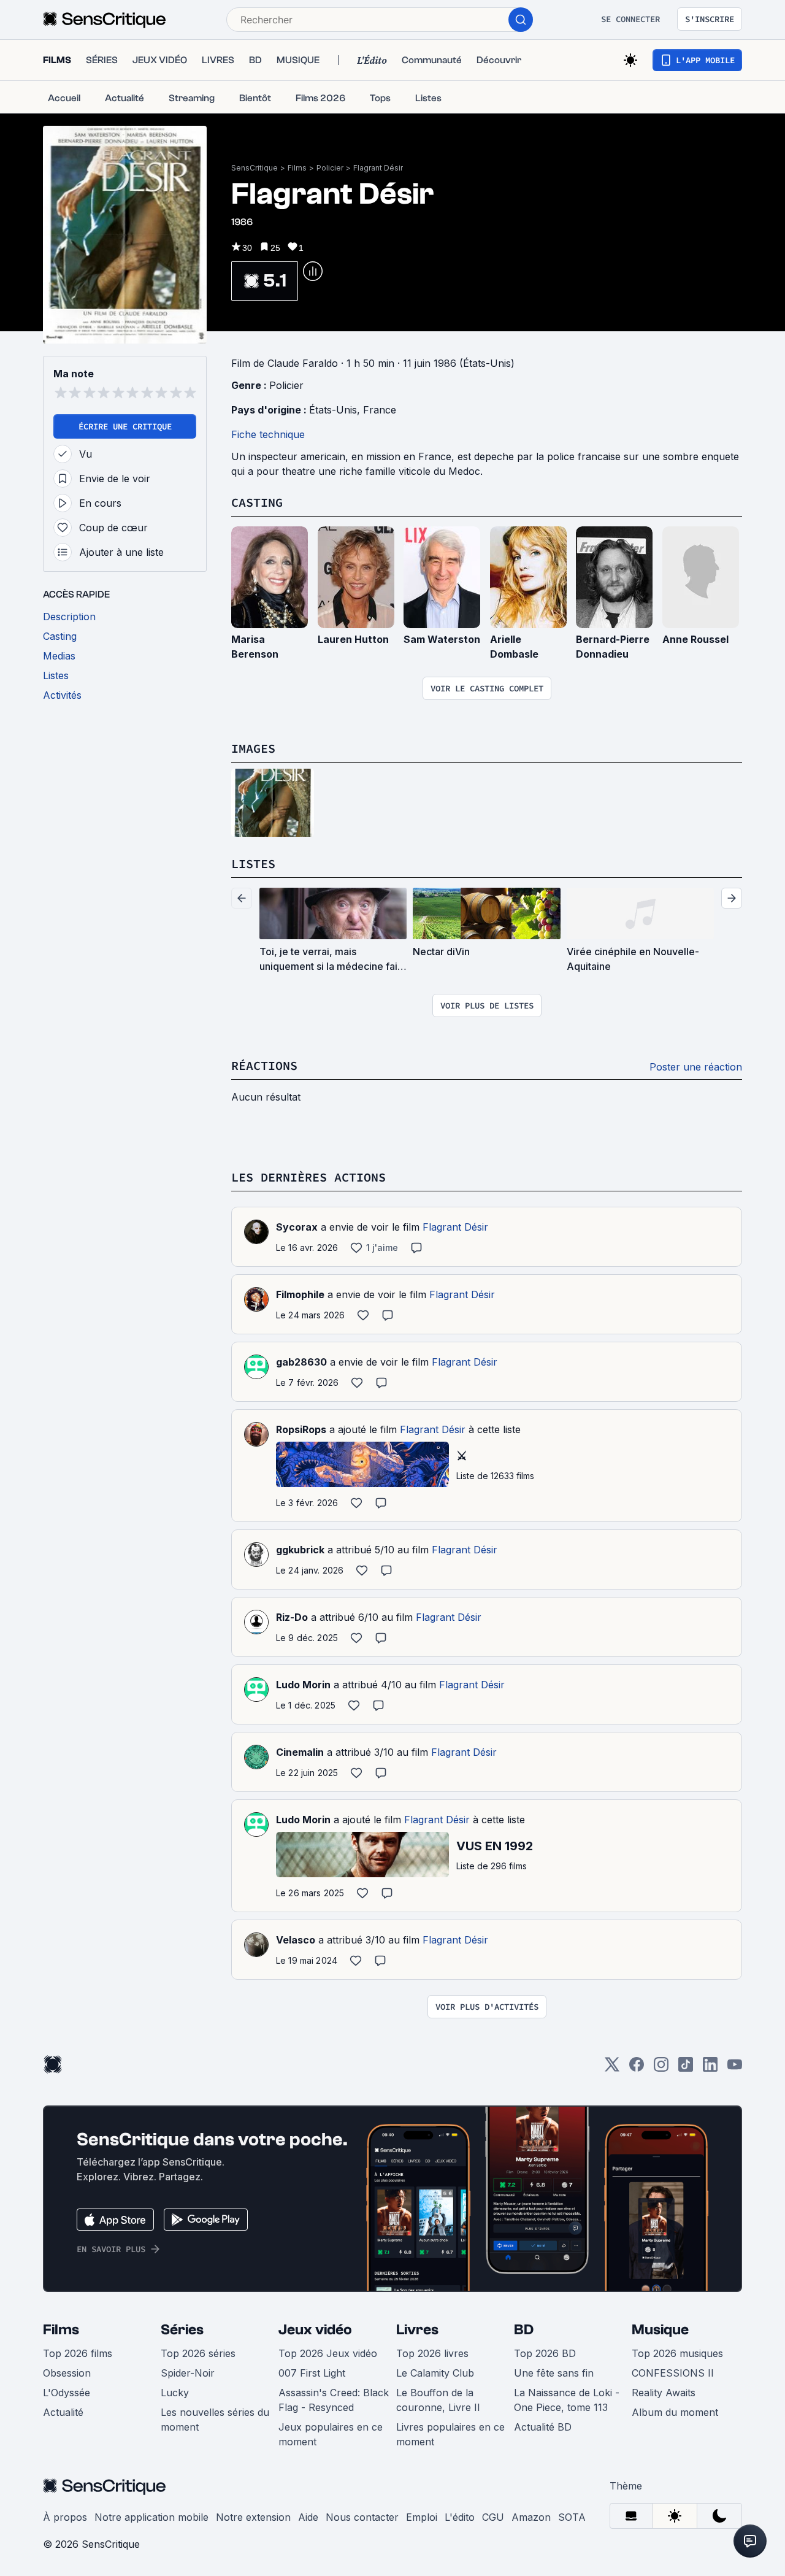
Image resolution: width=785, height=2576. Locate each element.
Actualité (63, 2412)
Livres (417, 2330)
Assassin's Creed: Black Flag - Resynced (334, 2400)
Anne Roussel (695, 639)
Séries (182, 2330)
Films (297, 168)
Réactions (264, 1065)
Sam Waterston (442, 639)
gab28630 (301, 1362)
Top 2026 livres (432, 2353)
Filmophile (300, 1294)
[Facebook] (637, 2068)
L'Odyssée (67, 2393)
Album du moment (675, 2412)
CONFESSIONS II (673, 2373)
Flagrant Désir (378, 168)
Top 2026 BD (545, 2353)
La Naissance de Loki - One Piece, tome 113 (567, 2400)
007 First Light (312, 2373)
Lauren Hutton (353, 639)
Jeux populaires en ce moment (331, 2434)
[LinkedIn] (710, 2068)
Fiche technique (268, 434)
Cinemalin (300, 1752)
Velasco (296, 1940)
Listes (253, 863)
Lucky (175, 2393)
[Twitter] (612, 2068)
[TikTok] (686, 2068)
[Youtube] (735, 2068)
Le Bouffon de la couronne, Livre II (438, 2400)
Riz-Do (292, 1617)
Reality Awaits (664, 2393)
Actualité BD (543, 2427)
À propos (65, 2517)
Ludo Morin (303, 1685)
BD (524, 2330)
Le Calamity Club (435, 2373)
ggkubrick (300, 1550)
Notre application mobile (151, 2517)
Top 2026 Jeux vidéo (328, 2353)
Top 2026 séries (198, 2353)
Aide (308, 2517)
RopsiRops (301, 1429)
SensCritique (255, 168)
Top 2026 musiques (677, 2353)
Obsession (67, 2373)
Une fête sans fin (554, 2373)
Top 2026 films (78, 2353)
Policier (330, 168)
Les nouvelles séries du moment (215, 2420)
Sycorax (297, 1227)
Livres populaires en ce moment (450, 2434)
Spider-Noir (188, 2373)
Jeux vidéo (315, 2330)
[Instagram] (661, 2068)
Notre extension (253, 2517)
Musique (660, 2330)
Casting (257, 502)
